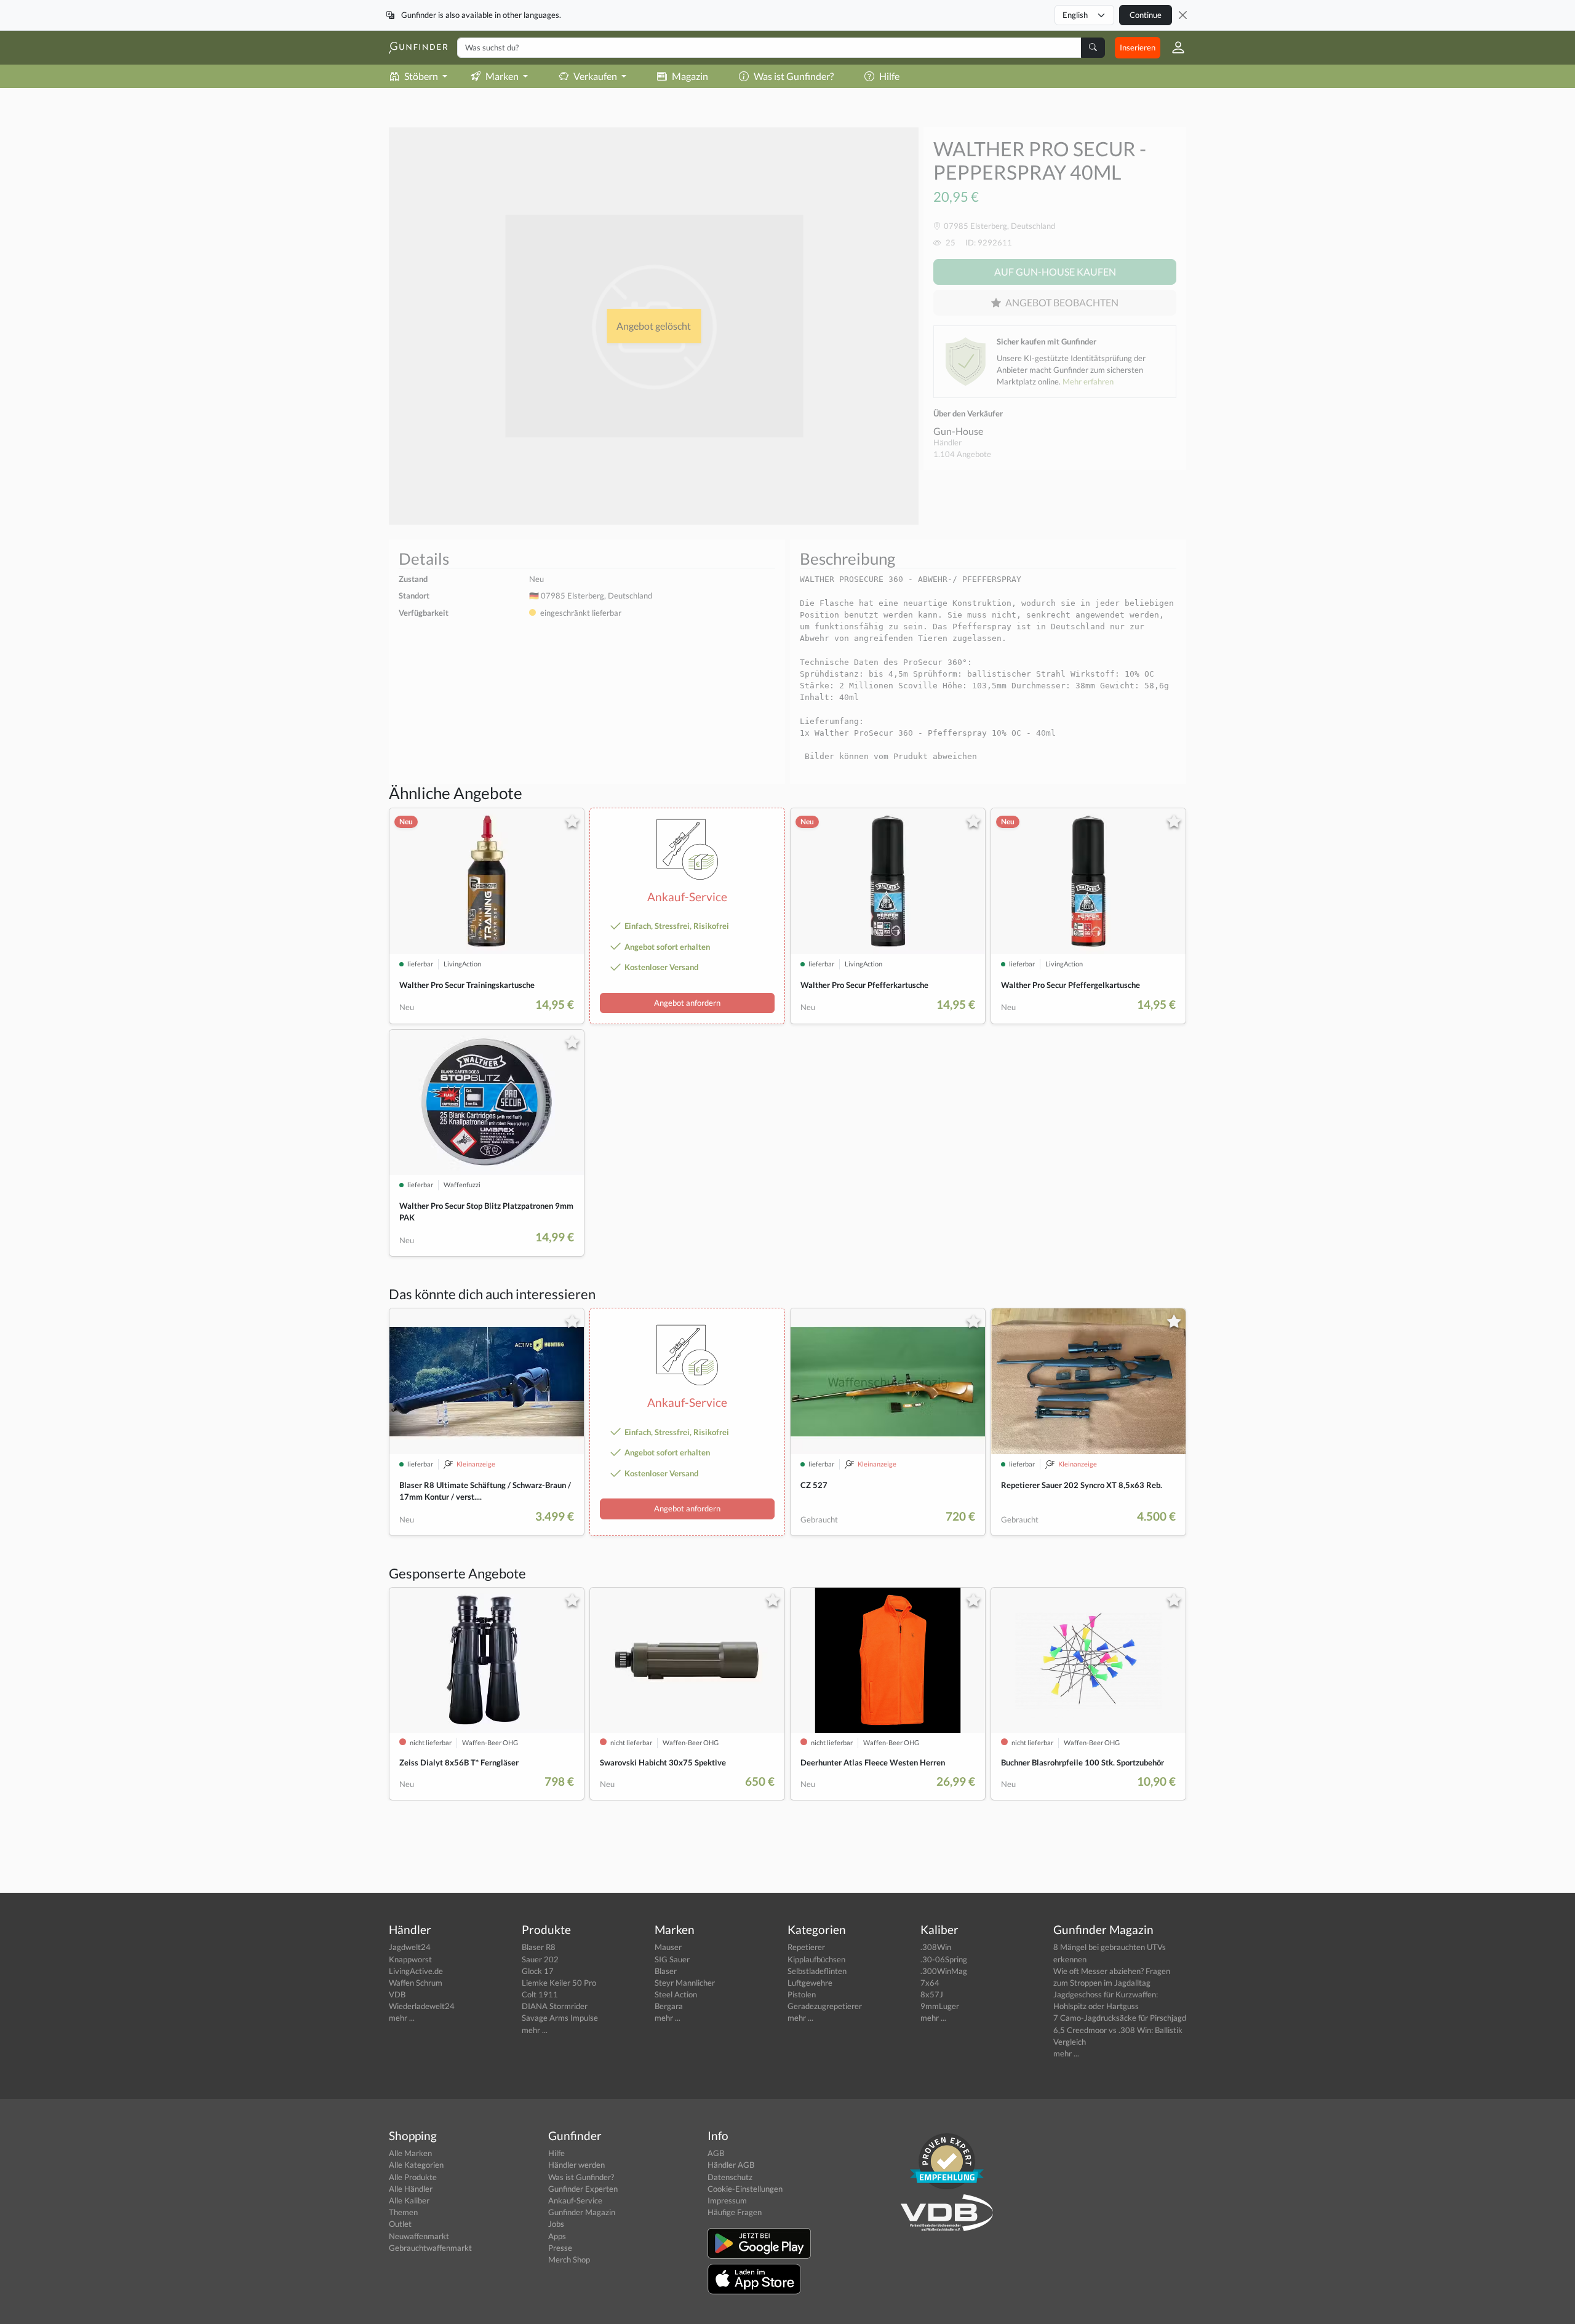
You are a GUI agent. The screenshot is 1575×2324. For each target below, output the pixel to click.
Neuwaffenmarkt (419, 2236)
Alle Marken (410, 2153)
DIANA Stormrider (555, 2006)
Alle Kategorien (416, 2165)
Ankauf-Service (575, 2200)
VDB (397, 1994)
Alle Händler (411, 2189)
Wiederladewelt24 (422, 2006)
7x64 (930, 1983)
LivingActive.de (416, 1971)
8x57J (932, 1994)
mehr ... (402, 2018)
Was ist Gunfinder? (794, 76)
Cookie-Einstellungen (745, 2189)
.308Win (936, 1947)
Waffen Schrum (416, 1983)
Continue (1146, 15)
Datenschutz (730, 2177)
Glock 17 (538, 1971)
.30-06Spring (944, 1959)
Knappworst (410, 1959)
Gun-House (958, 431)
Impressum (727, 2200)
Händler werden (576, 2165)
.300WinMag (944, 1971)
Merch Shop (569, 2259)
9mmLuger (940, 2006)
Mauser (668, 1947)
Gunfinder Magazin (582, 2212)
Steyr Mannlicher (685, 1983)
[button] (1173, 47)
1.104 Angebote (962, 454)
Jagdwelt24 (410, 1947)
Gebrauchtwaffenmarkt (430, 2248)
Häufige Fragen (735, 2212)
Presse (560, 2248)
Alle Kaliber (409, 2200)
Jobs (556, 2224)
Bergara (669, 2006)
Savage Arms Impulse (560, 2018)
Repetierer (806, 1947)
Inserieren (1138, 47)
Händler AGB (731, 2165)
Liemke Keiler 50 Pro (559, 1983)
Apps (557, 2236)
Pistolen (802, 1994)
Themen (403, 2212)
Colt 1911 (540, 1994)
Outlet (400, 2224)
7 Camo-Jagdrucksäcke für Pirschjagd (1120, 2018)
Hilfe (889, 76)
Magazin (690, 76)
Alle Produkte (413, 2177)
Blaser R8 (539, 1947)
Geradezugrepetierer (825, 2006)
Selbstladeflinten (817, 1971)
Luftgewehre (810, 1983)
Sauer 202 (540, 1959)
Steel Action (676, 1994)
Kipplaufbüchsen (816, 1959)
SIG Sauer (672, 1959)
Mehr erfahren (1088, 381)
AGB (716, 2153)
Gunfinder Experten (583, 2189)
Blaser (666, 1971)
